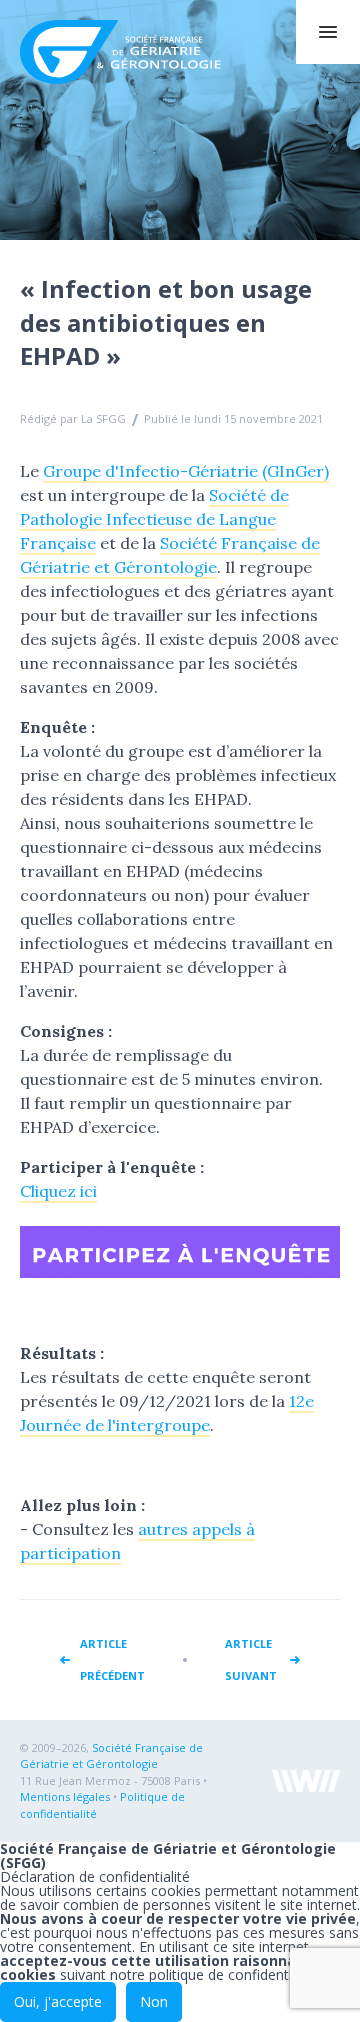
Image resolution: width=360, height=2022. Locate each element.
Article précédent (112, 1659)
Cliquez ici (58, 1191)
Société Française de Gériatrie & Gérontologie (128, 52)
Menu (328, 32)
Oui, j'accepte (58, 2001)
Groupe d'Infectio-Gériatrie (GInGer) (186, 471)
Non (154, 2001)
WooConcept (306, 1781)
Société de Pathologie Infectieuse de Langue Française (154, 519)
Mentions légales (65, 1796)
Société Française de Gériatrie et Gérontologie (111, 1756)
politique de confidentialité (234, 1974)
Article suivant (251, 1659)
